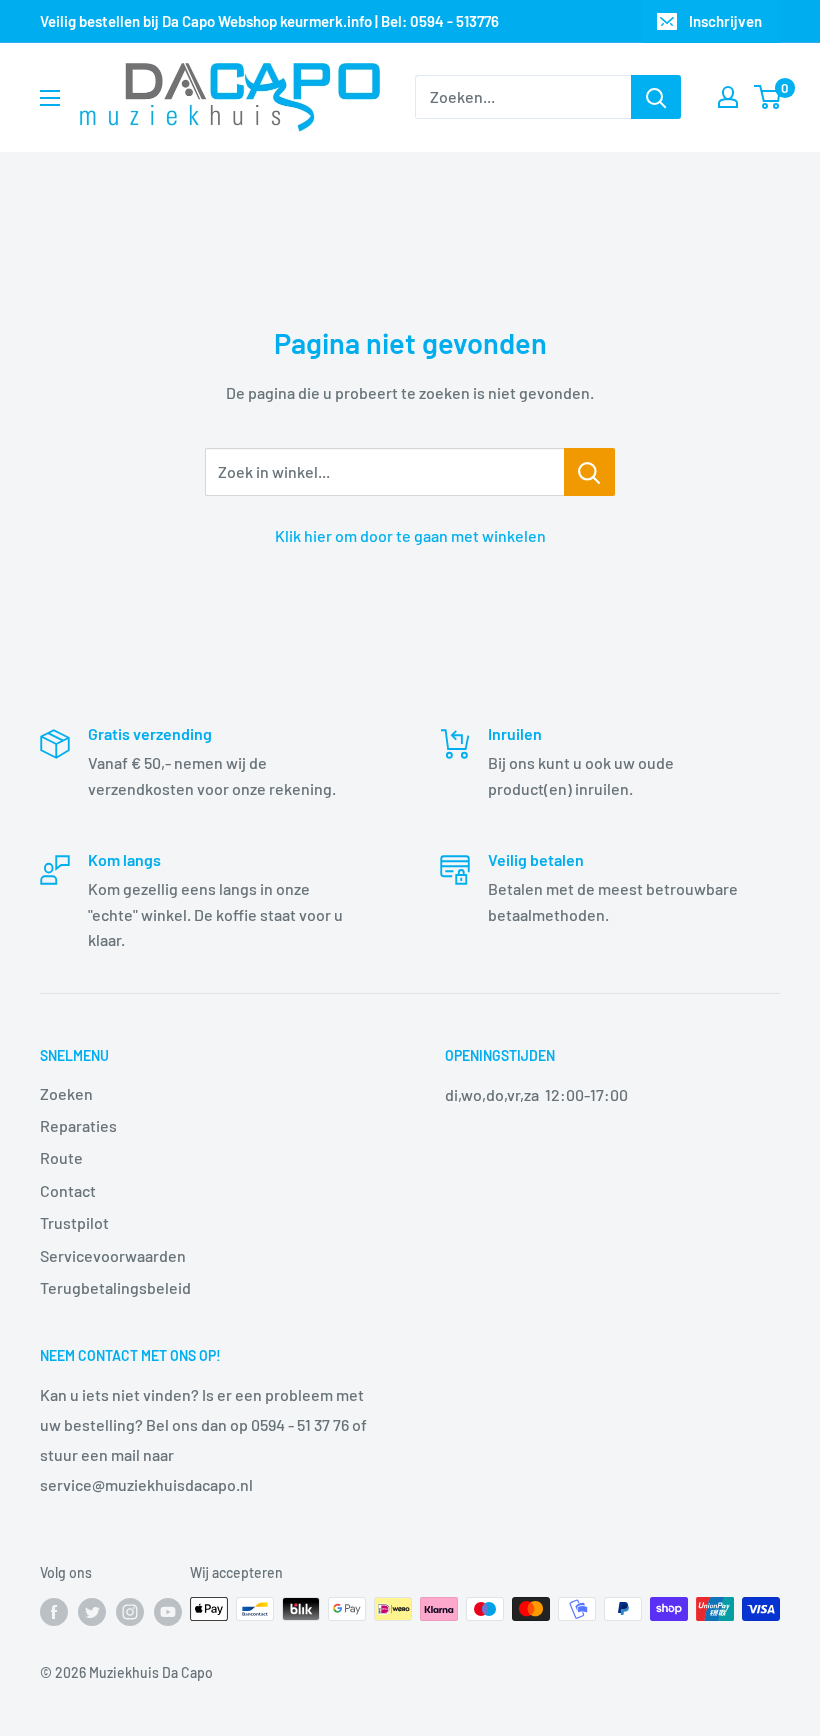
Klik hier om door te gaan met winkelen (410, 535)
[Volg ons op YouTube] (168, 1611)
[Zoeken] (656, 97)
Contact (68, 1190)
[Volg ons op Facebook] (54, 1611)
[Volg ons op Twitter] (92, 1611)
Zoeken (66, 1093)
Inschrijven (725, 21)
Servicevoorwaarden (113, 1255)
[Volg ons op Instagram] (130, 1611)
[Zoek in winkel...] (589, 472)
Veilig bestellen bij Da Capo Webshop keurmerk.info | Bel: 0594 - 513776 (269, 21)
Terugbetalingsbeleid (115, 1287)
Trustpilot (74, 1222)
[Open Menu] (50, 98)
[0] (768, 97)
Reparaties (78, 1125)
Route (61, 1157)
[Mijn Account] (728, 97)
